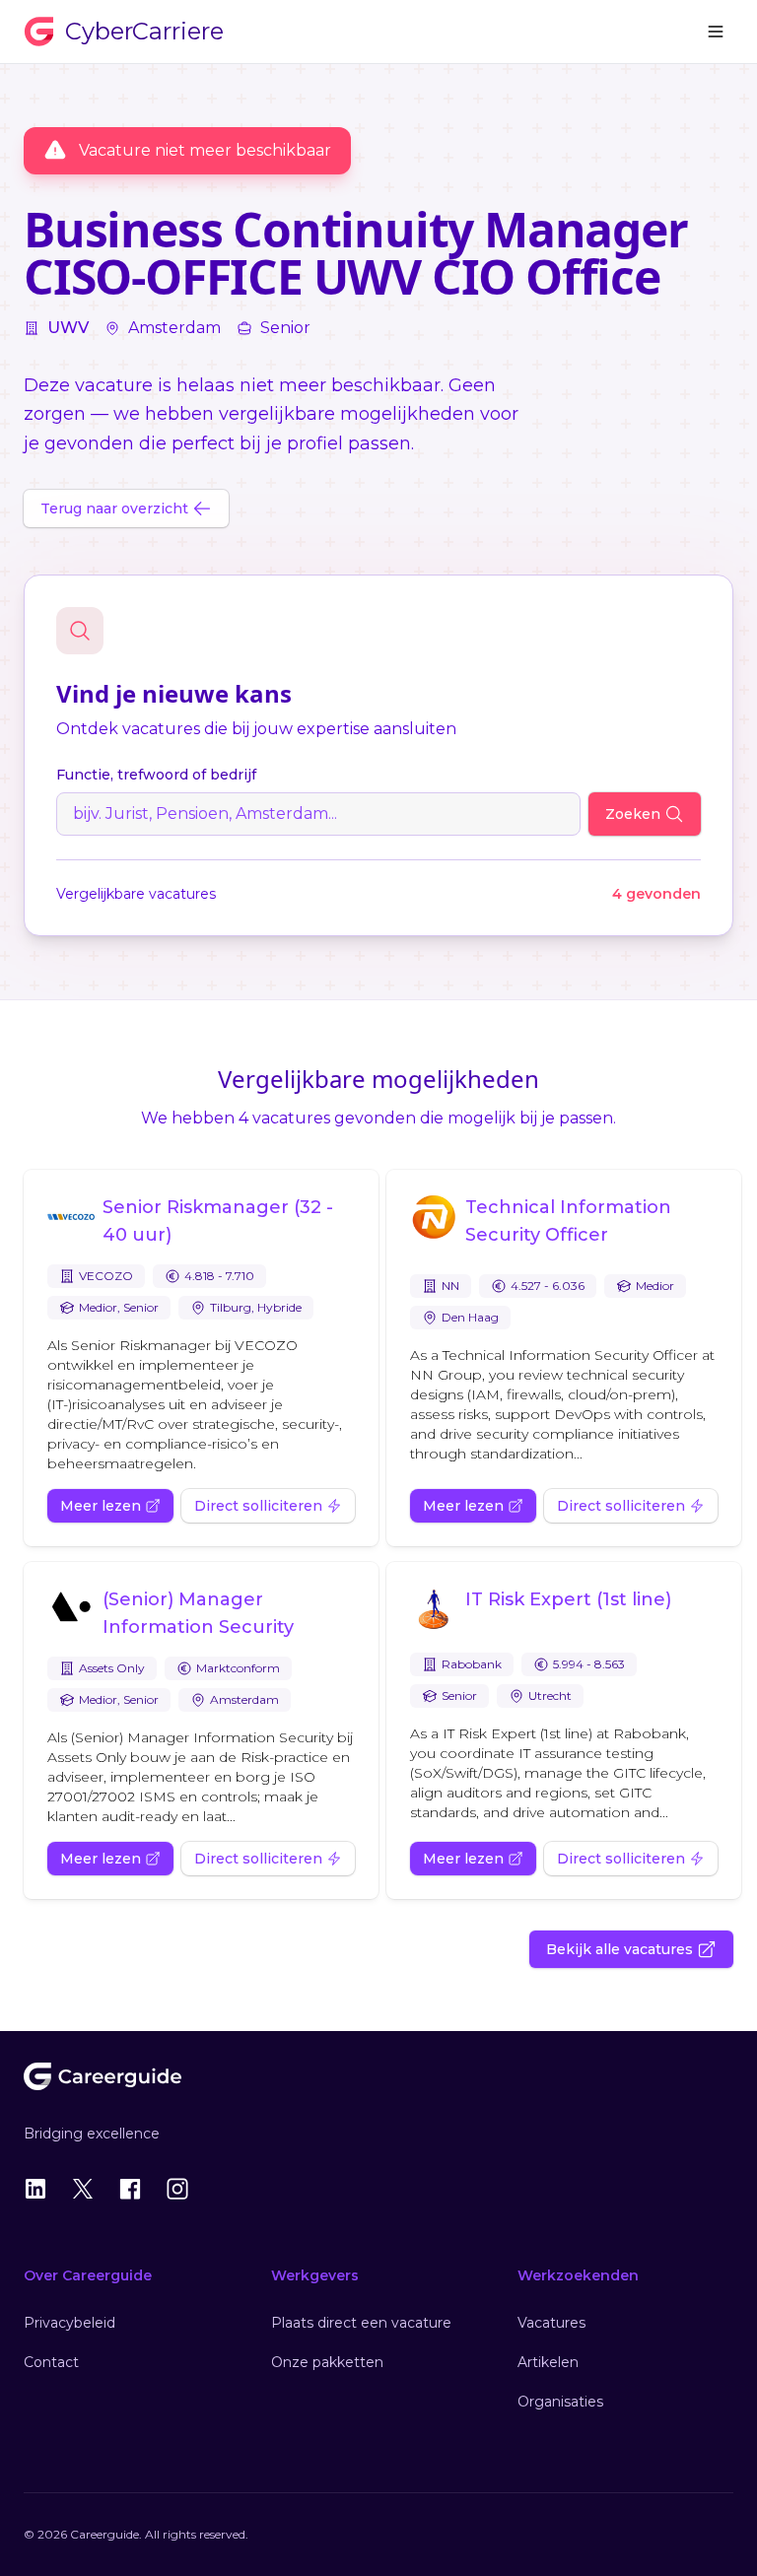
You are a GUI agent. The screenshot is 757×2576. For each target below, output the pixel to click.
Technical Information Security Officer (568, 1221)
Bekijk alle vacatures (619, 1949)
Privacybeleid (69, 2323)
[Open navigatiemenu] (716, 32)
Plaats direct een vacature (361, 2323)
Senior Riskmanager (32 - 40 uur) (218, 1221)
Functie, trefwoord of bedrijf (156, 775)
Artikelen (548, 2362)
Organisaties (560, 2402)
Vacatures (551, 2323)
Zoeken (633, 814)
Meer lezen (101, 1506)
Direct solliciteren (258, 1506)
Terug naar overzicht (114, 508)
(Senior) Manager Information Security (198, 1613)
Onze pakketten (327, 2362)
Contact (51, 2362)
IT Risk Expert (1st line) (568, 1599)
